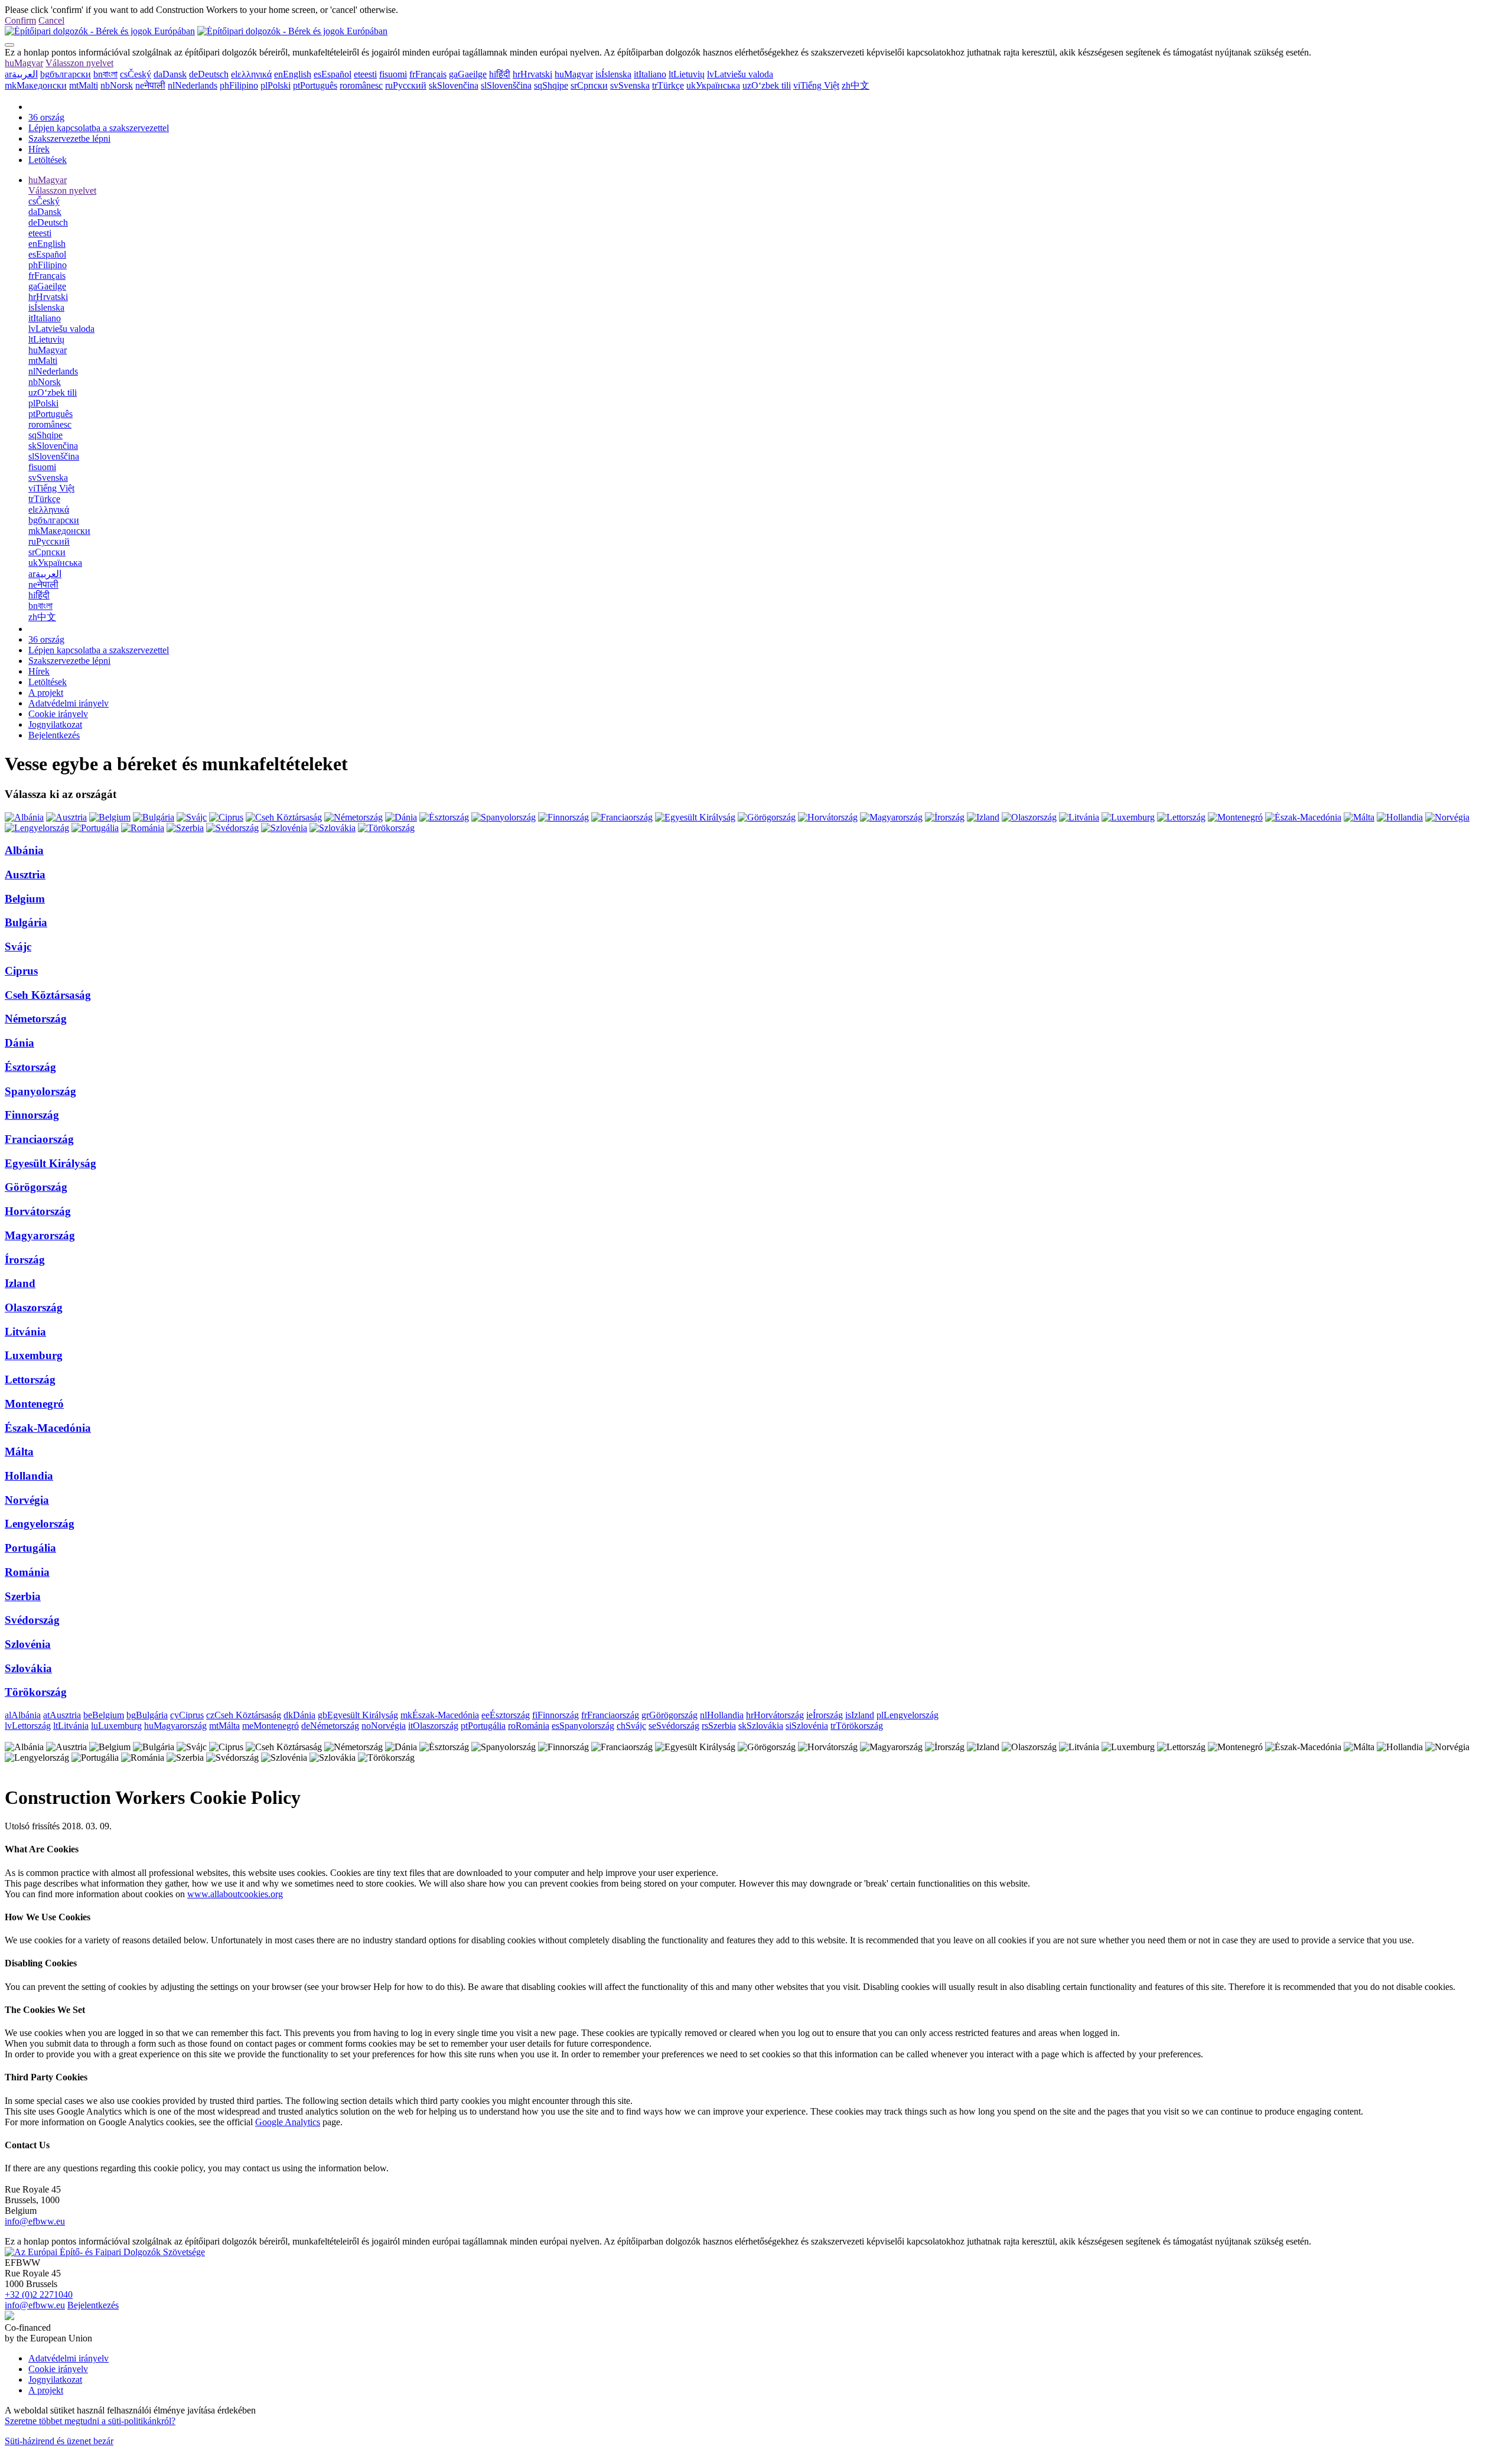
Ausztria (25, 874)
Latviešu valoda (740, 74)
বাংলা (105, 74)
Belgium (25, 899)
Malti (84, 85)
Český (136, 74)
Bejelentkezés (54, 735)
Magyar (24, 63)
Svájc (18, 947)
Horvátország (38, 1211)
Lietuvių (687, 74)
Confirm (20, 20)
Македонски (36, 85)
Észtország (30, 1067)
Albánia (24, 850)
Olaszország (34, 1307)
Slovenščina (506, 85)
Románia (27, 1572)
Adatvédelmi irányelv (69, 703)
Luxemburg (34, 1355)
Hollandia (29, 1476)
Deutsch (209, 74)
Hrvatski (532, 74)
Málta (19, 1452)
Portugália (30, 1548)
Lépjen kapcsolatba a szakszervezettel (99, 128)
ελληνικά (251, 74)
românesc (361, 85)
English (293, 74)
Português (315, 85)
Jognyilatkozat (55, 724)
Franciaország (39, 1139)
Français (428, 74)
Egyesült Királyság (50, 1163)
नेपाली (150, 85)
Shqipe (551, 85)
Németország (36, 1019)
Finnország (32, 1115)
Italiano (650, 74)
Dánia (19, 1043)
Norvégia (27, 1500)
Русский (406, 85)
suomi (393, 74)
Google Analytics (288, 2122)
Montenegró (34, 1404)
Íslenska (613, 74)
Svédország (32, 1620)
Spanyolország (40, 1091)
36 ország (46, 117)
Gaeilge (468, 74)
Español (333, 74)
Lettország (30, 1380)
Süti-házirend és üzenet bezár (59, 2441)
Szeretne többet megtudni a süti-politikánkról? (90, 2421)
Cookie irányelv (58, 714)
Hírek (39, 149)
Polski (276, 85)
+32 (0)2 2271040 (39, 2294)
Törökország (36, 1692)
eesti (365, 74)
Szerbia (23, 1596)
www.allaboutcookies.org (235, 1894)
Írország (25, 1260)
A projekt (46, 693)
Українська (713, 85)
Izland (20, 1283)
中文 (856, 85)
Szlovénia (28, 1644)
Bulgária (26, 922)
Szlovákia (28, 1668)
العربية (21, 74)
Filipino (239, 85)
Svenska (630, 85)
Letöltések (48, 160)
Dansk (170, 74)
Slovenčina (454, 85)
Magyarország (40, 1235)
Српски (589, 85)
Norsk (117, 85)
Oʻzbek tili (767, 85)
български (66, 74)
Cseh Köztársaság (48, 995)
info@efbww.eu (35, 2221)
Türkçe (668, 85)
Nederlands (193, 85)
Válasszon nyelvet (79, 63)
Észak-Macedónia (48, 1428)
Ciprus (21, 971)
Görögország (36, 1187)
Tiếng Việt (816, 85)
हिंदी (500, 74)
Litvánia (25, 1332)
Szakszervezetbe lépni (69, 139)
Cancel (51, 20)
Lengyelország (40, 1524)
